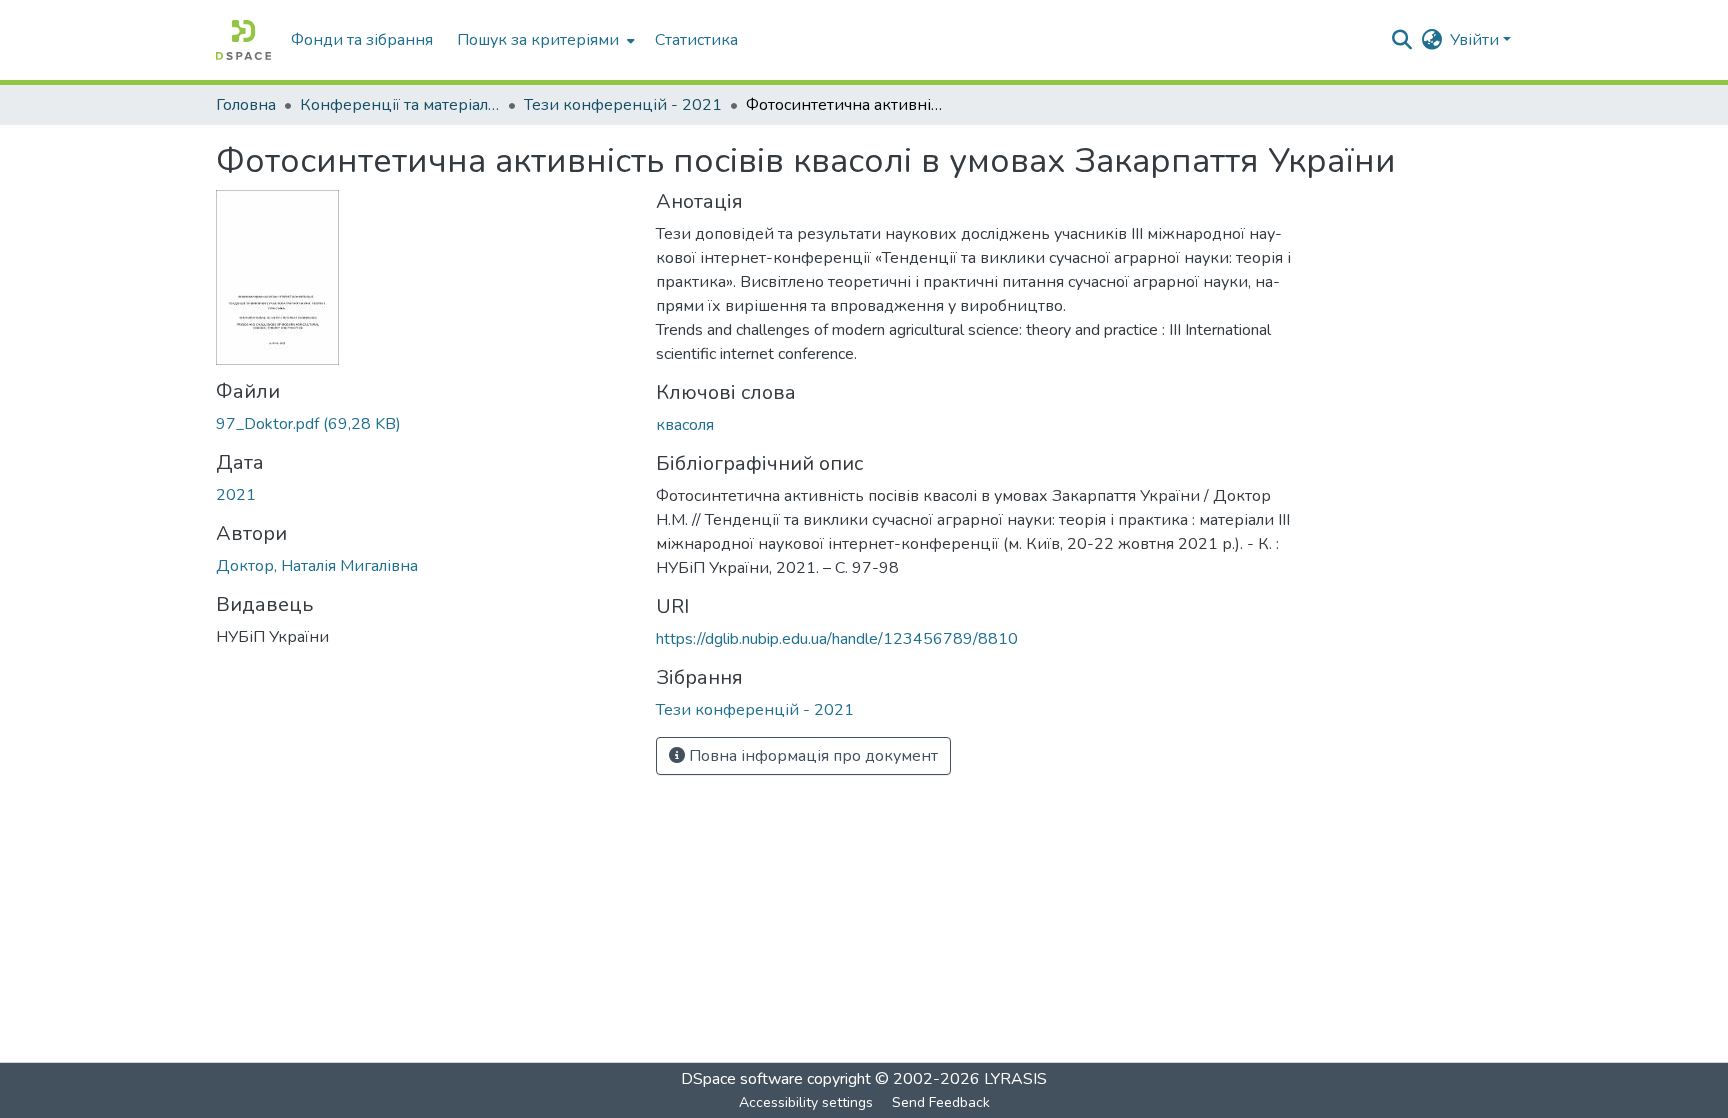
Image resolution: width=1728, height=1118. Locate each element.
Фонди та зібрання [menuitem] (362, 40)
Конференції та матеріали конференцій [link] (400, 105)
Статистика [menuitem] (696, 40)
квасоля (685, 425)
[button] (243, 40)
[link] (424, 424)
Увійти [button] (1476, 40)
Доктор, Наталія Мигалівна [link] (317, 566)
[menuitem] (544, 40)
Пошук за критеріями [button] (538, 40)
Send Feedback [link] (941, 1102)
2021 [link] (236, 495)
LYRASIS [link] (1015, 1079)
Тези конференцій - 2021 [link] (623, 105)
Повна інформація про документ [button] (811, 756)
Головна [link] (246, 105)
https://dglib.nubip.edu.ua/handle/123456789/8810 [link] (837, 639)
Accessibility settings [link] (806, 1102)
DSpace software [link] (742, 1079)
